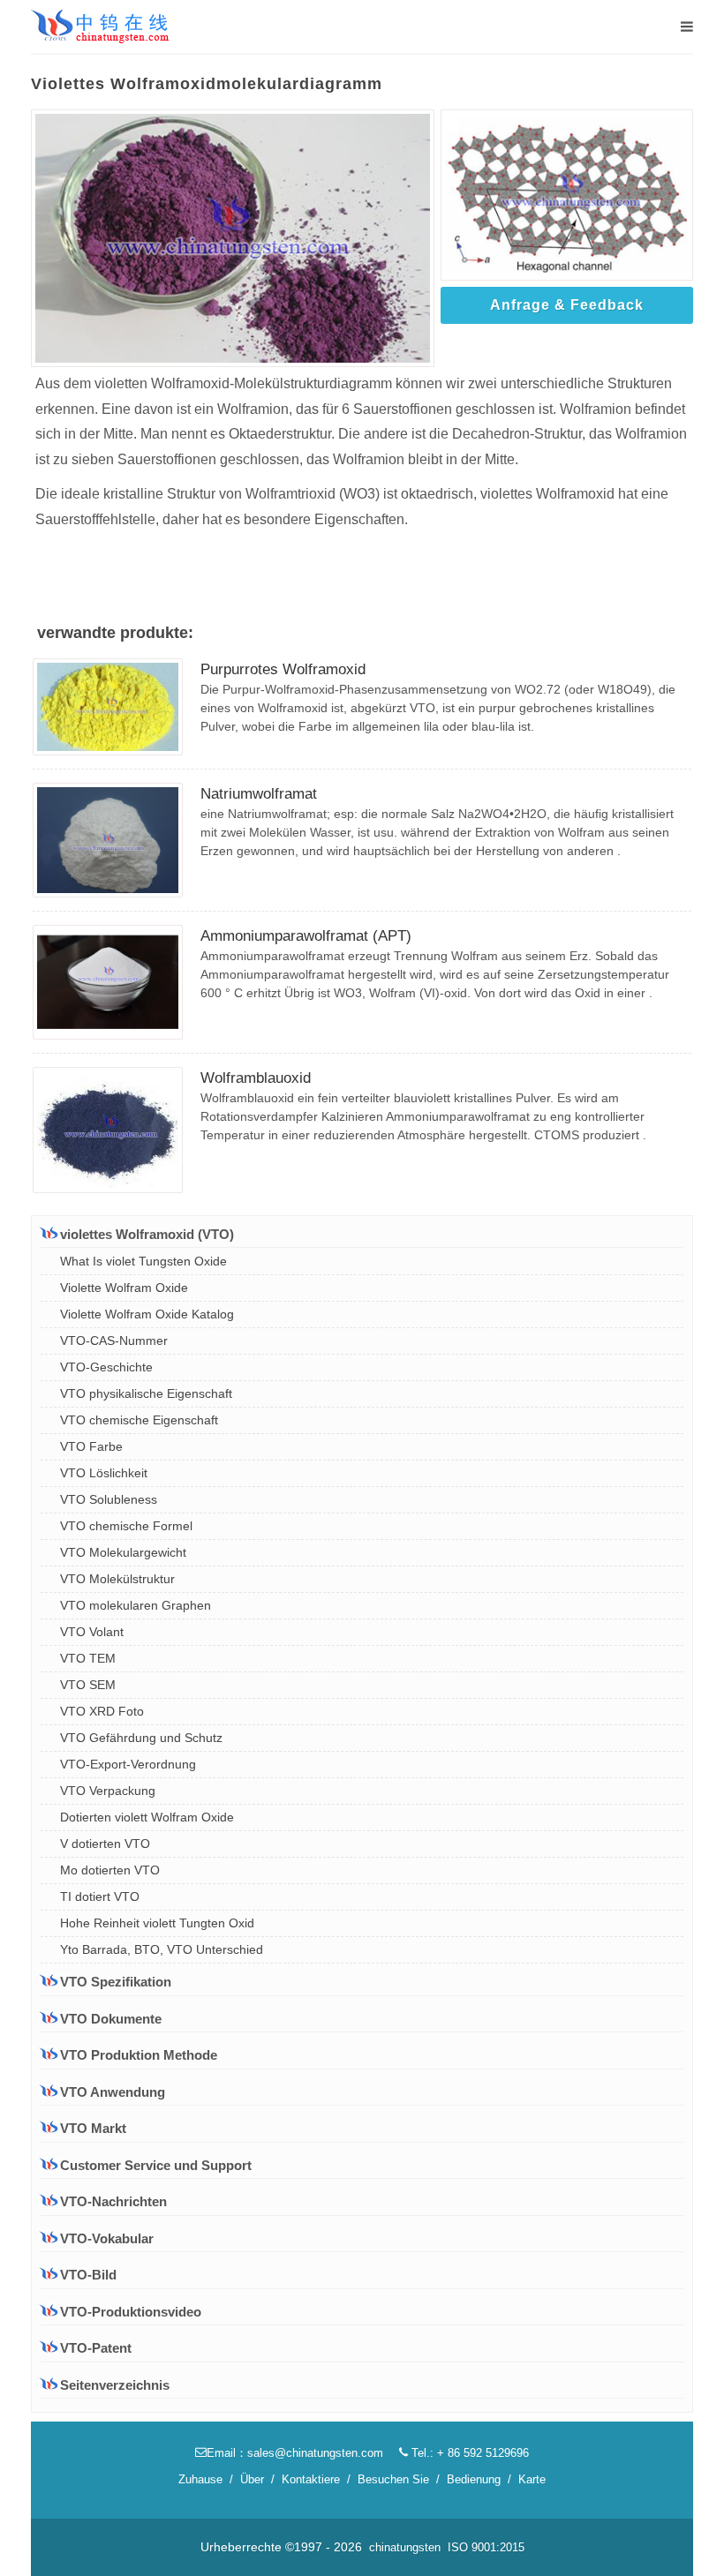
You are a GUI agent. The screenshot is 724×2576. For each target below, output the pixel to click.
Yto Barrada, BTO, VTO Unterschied (162, 1949)
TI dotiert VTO (100, 1896)
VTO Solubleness (109, 1499)
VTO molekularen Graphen (136, 1605)
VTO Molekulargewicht (123, 1552)
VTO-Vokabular (107, 2238)
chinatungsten (405, 2547)
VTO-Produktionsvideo (131, 2312)
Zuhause (200, 2479)
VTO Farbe (91, 1446)
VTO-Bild (88, 2275)
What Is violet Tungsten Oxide (143, 1261)
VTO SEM (88, 1685)
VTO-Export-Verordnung (128, 1764)
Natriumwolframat (259, 794)
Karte (532, 2479)
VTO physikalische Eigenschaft (146, 1393)
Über (252, 2479)
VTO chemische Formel (126, 1526)
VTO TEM (88, 1658)
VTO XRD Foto (102, 1711)
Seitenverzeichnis (115, 2385)
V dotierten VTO (105, 1844)
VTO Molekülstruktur (117, 1579)
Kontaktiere (311, 2479)
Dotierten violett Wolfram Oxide (147, 1817)
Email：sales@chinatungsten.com (295, 2453)
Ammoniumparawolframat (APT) (306, 936)
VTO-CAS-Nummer (114, 1341)
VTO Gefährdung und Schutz (141, 1738)
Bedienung (474, 2479)
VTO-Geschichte (106, 1367)
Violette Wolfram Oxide (124, 1288)
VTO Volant (92, 1632)
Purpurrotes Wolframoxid (283, 669)
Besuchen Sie (393, 2479)
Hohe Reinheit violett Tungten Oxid (157, 1923)
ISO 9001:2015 (486, 2547)
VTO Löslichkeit (104, 1473)
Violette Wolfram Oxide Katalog (147, 1314)
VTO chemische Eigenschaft (139, 1420)
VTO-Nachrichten (113, 2201)
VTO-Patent (96, 2348)
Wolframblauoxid (256, 1078)
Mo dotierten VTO (110, 1870)
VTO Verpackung (108, 1791)
